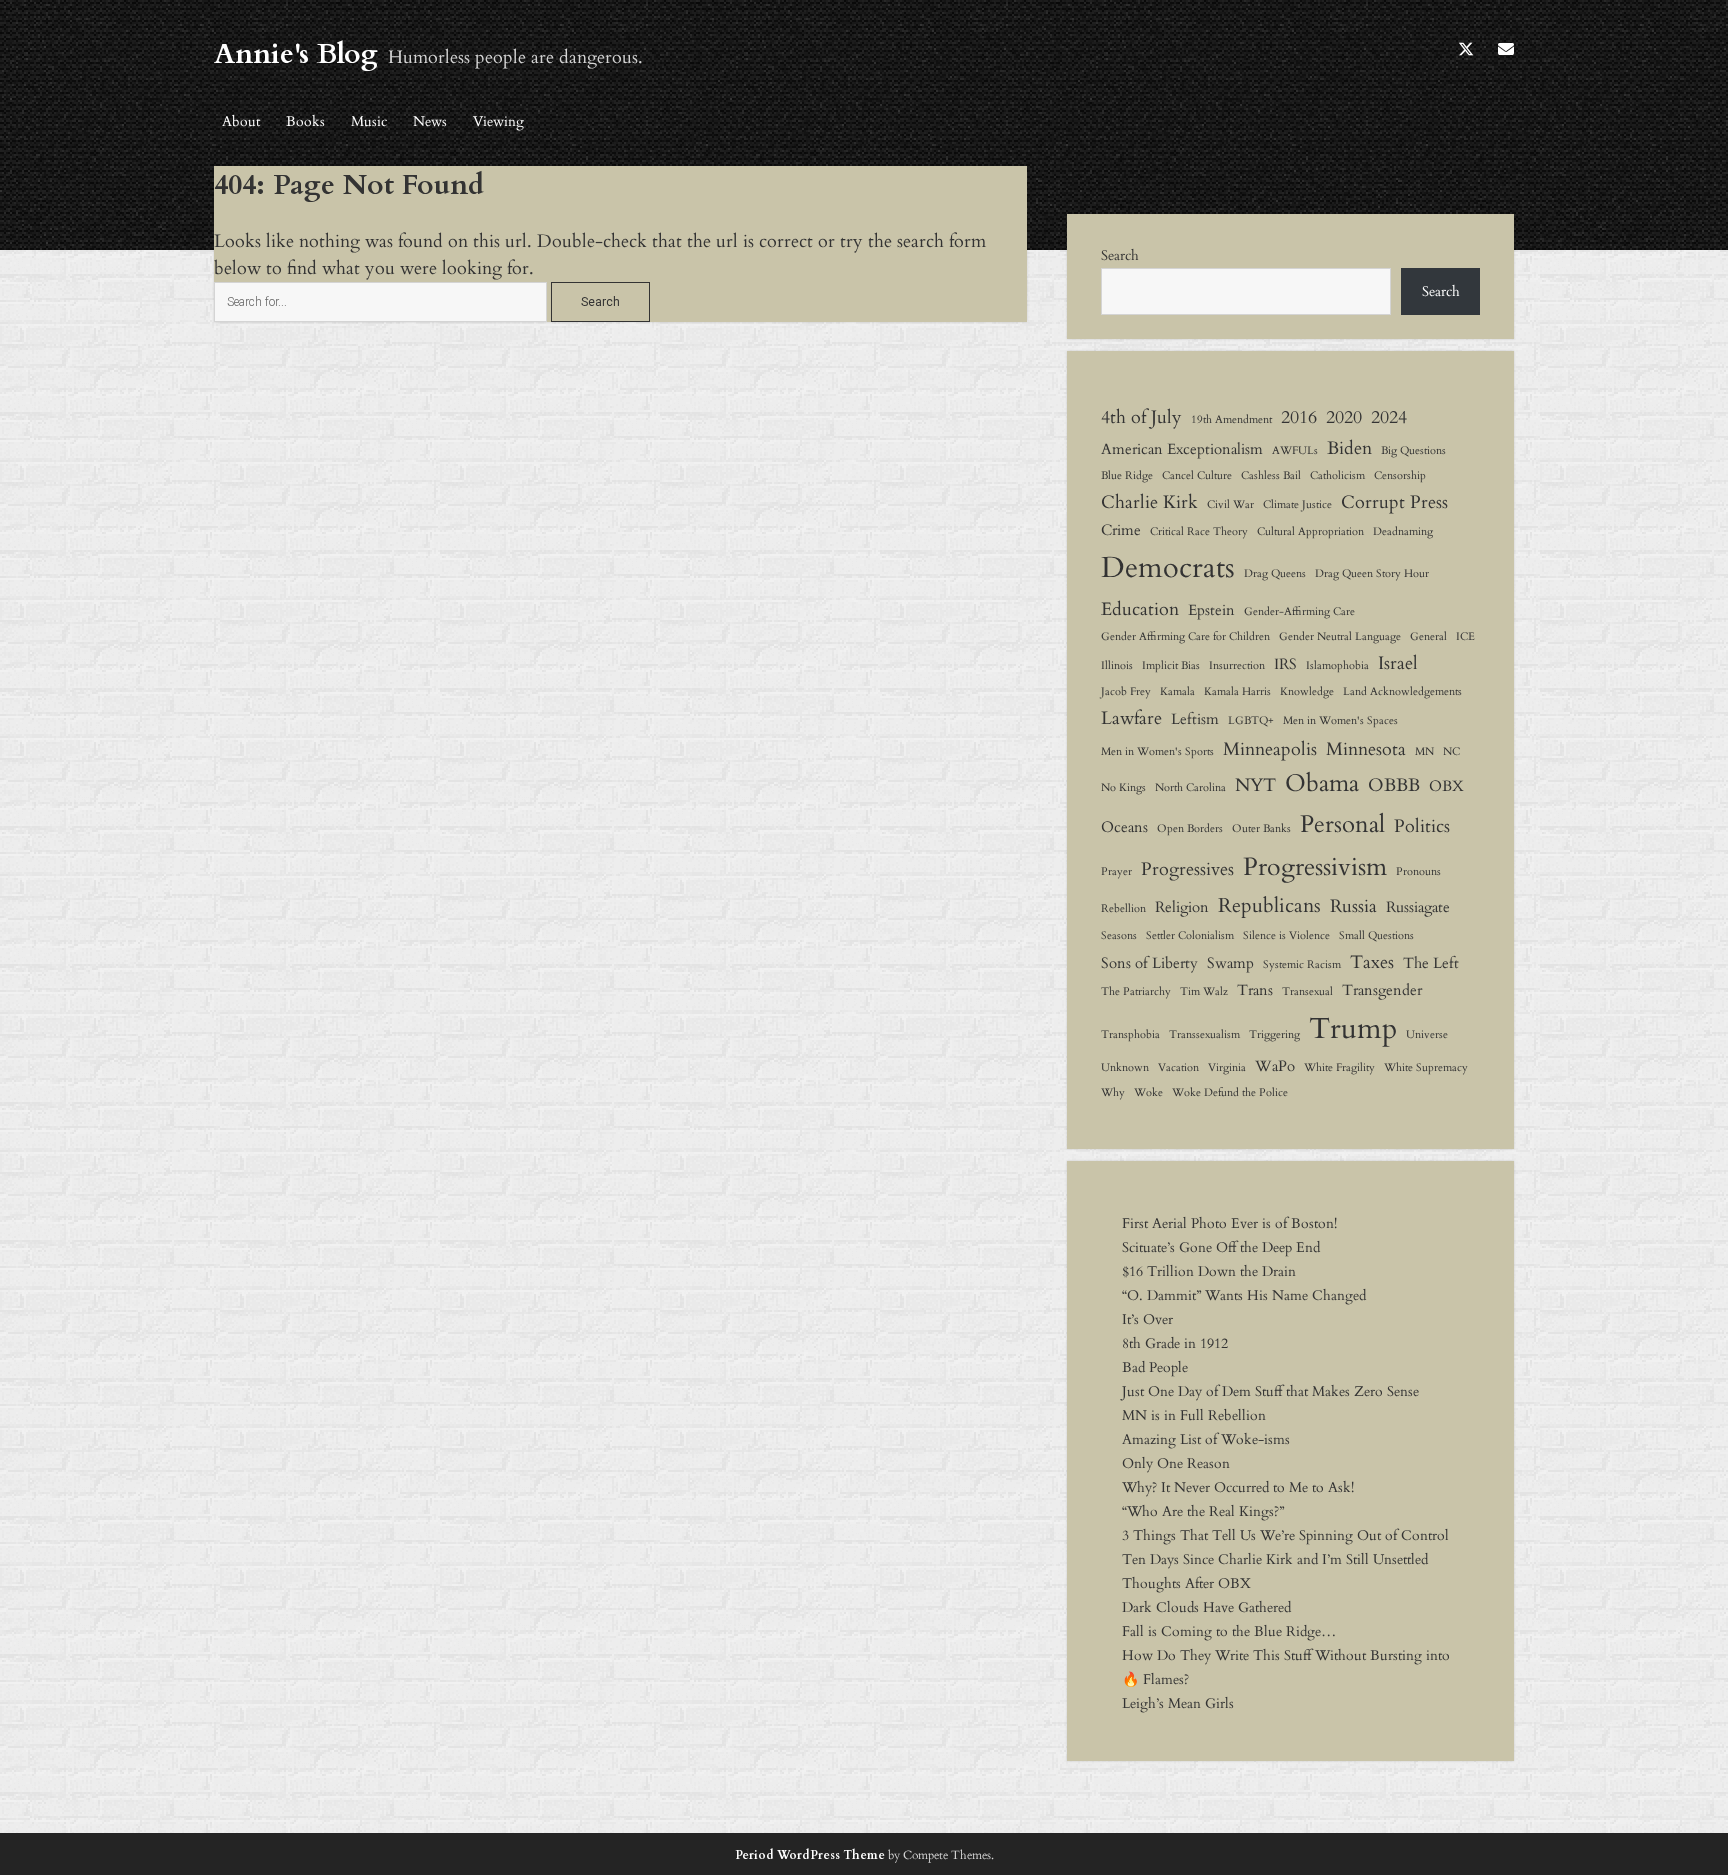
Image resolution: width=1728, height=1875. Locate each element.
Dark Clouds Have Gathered (1206, 1607)
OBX (1446, 786)
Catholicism (1337, 475)
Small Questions (1376, 935)
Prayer (1116, 871)
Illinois (1117, 665)
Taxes (1372, 962)
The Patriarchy (1136, 991)
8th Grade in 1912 (1175, 1343)
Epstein (1211, 610)
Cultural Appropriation (1310, 531)
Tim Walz (1204, 991)
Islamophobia (1337, 665)
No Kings (1123, 787)
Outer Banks (1261, 828)
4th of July (1141, 417)
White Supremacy (1426, 1067)
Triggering (1274, 1034)
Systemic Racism (1302, 964)
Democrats (1168, 568)
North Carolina (1190, 787)
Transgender (1382, 990)
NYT (1255, 785)
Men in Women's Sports (1157, 751)
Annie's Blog (296, 54)
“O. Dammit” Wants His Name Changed (1244, 1295)
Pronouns (1418, 871)
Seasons (1119, 935)
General (1428, 636)
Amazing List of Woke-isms (1206, 1439)
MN (1424, 751)
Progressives (1187, 869)
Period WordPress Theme (810, 1855)
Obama (1322, 783)
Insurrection (1237, 665)
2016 (1299, 417)
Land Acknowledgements (1402, 691)
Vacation (1178, 1067)
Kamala (1177, 691)
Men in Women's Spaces (1340, 720)
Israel (1398, 663)
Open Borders (1190, 828)
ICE (1465, 636)
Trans (1255, 990)
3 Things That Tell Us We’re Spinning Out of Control (1285, 1535)
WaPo (1275, 1066)
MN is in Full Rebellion (1194, 1415)
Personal (1342, 824)
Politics (1422, 826)
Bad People (1155, 1367)
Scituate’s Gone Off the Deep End (1221, 1247)
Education (1140, 609)
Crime (1121, 530)
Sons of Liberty (1149, 963)
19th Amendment (1231, 419)
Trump (1353, 1029)
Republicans (1269, 905)
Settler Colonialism (1190, 935)
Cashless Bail (1271, 475)
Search (1120, 255)
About (241, 121)
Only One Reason (1176, 1463)
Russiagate (1418, 907)
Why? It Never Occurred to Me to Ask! (1238, 1487)
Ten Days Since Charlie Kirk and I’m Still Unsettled (1275, 1559)
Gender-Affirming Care (1299, 611)
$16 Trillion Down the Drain (1209, 1271)
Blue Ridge (1127, 475)
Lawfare (1131, 718)
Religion (1182, 907)
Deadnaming (1403, 531)
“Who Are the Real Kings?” (1203, 1511)
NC (1451, 751)
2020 (1344, 417)
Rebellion (1123, 908)
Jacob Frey (1126, 691)
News (430, 121)
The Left (1431, 963)
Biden (1349, 448)
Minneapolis (1270, 749)
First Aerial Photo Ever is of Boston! (1229, 1223)
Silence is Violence (1286, 935)
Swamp (1230, 963)
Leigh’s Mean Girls (1178, 1703)
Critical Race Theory (1199, 531)
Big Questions (1413, 450)
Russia (1353, 906)
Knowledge (1307, 691)
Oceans (1124, 827)
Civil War (1230, 504)
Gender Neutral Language (1340, 636)
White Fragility (1339, 1067)
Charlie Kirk (1149, 502)
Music (369, 121)
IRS (1285, 664)
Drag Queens (1275, 573)
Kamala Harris (1237, 691)
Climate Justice (1297, 504)
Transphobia (1130, 1034)
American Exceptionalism (1182, 449)
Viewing (498, 121)
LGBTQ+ (1251, 720)
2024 (1389, 417)
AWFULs (1295, 450)
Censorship (1400, 475)
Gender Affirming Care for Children (1185, 636)
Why (1113, 1092)
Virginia (1227, 1067)
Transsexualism (1204, 1034)
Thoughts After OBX (1186, 1583)
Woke (1148, 1092)
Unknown (1125, 1067)
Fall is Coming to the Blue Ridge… (1229, 1631)
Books (305, 121)
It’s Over (1147, 1319)
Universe (1427, 1034)
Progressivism (1315, 867)
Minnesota (1366, 749)
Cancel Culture (1197, 475)
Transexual (1307, 991)
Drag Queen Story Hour (1372, 573)
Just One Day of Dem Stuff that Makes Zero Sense (1270, 1391)
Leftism (1195, 719)
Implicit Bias (1171, 665)
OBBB (1394, 785)
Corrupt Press (1394, 502)
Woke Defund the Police (1230, 1092)
